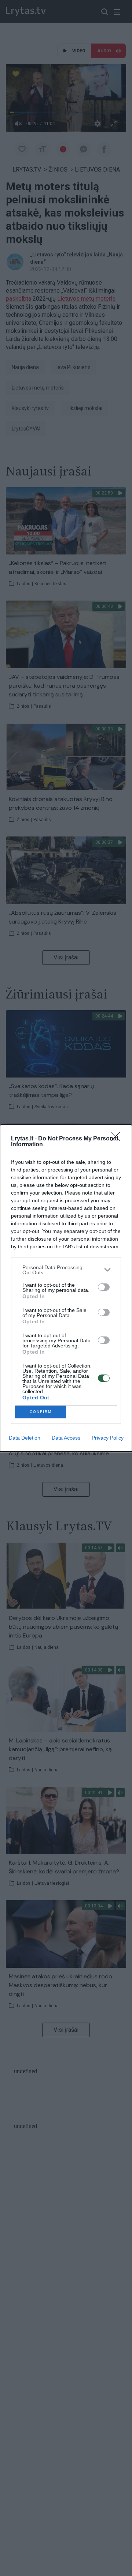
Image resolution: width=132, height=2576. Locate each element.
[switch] (104, 1287)
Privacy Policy (108, 1438)
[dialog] (66, 1288)
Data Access (66, 1438)
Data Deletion (25, 1438)
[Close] (118, 1139)
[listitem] (66, 1270)
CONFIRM (41, 1412)
